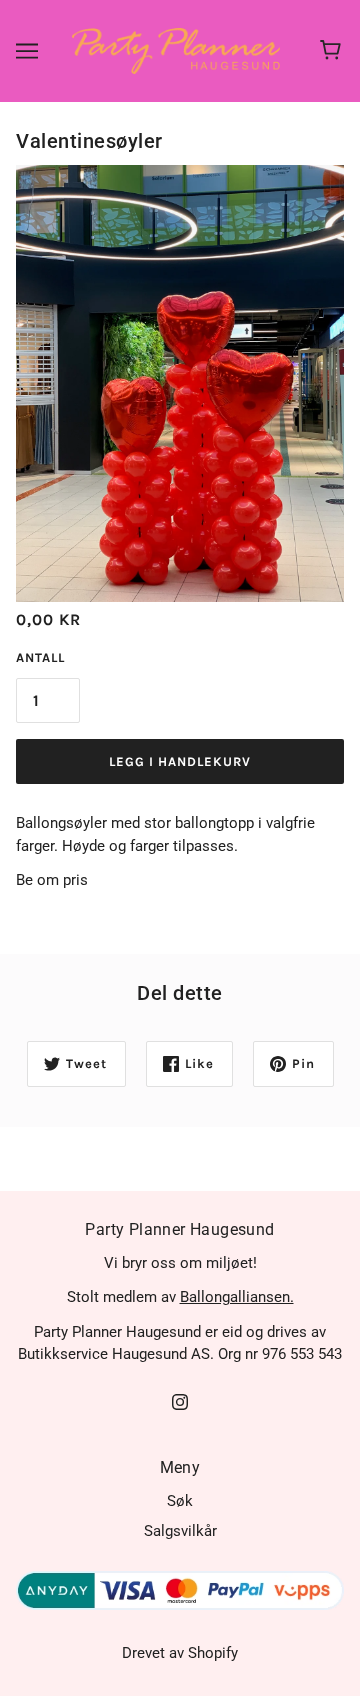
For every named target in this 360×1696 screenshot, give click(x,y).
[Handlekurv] (333, 51)
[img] (180, 1401)
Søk (180, 1501)
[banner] (176, 50)
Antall (40, 657)
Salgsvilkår (180, 1531)
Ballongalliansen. (237, 1297)
